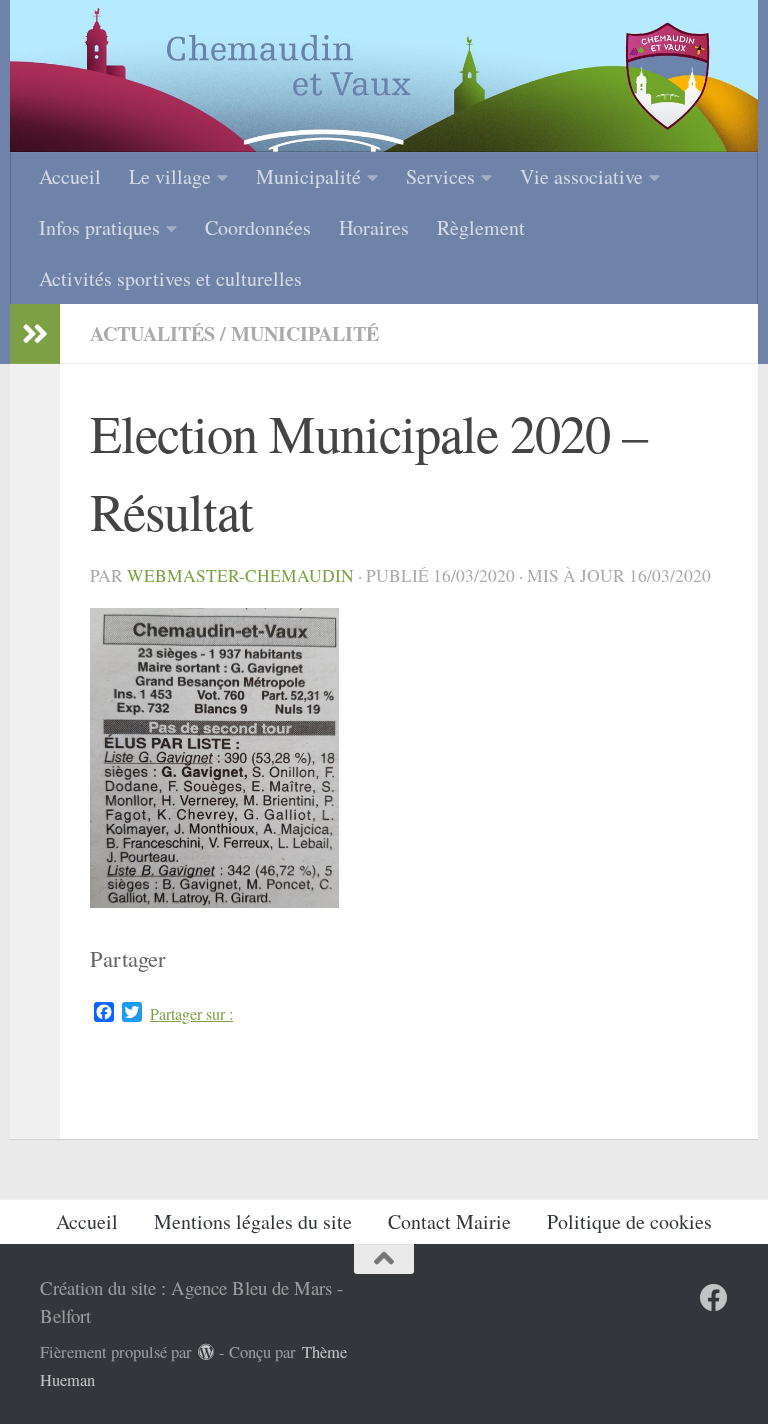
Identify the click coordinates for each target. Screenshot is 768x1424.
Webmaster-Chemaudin (240, 575)
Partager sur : (191, 1014)
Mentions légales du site (253, 1221)
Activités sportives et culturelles (170, 278)
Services (440, 176)
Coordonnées (258, 227)
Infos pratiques (99, 227)
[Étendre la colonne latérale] (35, 334)
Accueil (70, 176)
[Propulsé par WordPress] (206, 1352)
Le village (170, 176)
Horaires (374, 227)
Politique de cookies (629, 1221)
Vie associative (581, 176)
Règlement (481, 227)
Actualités (152, 333)
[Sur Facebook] (714, 1298)
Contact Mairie (449, 1221)
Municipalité (308, 176)
